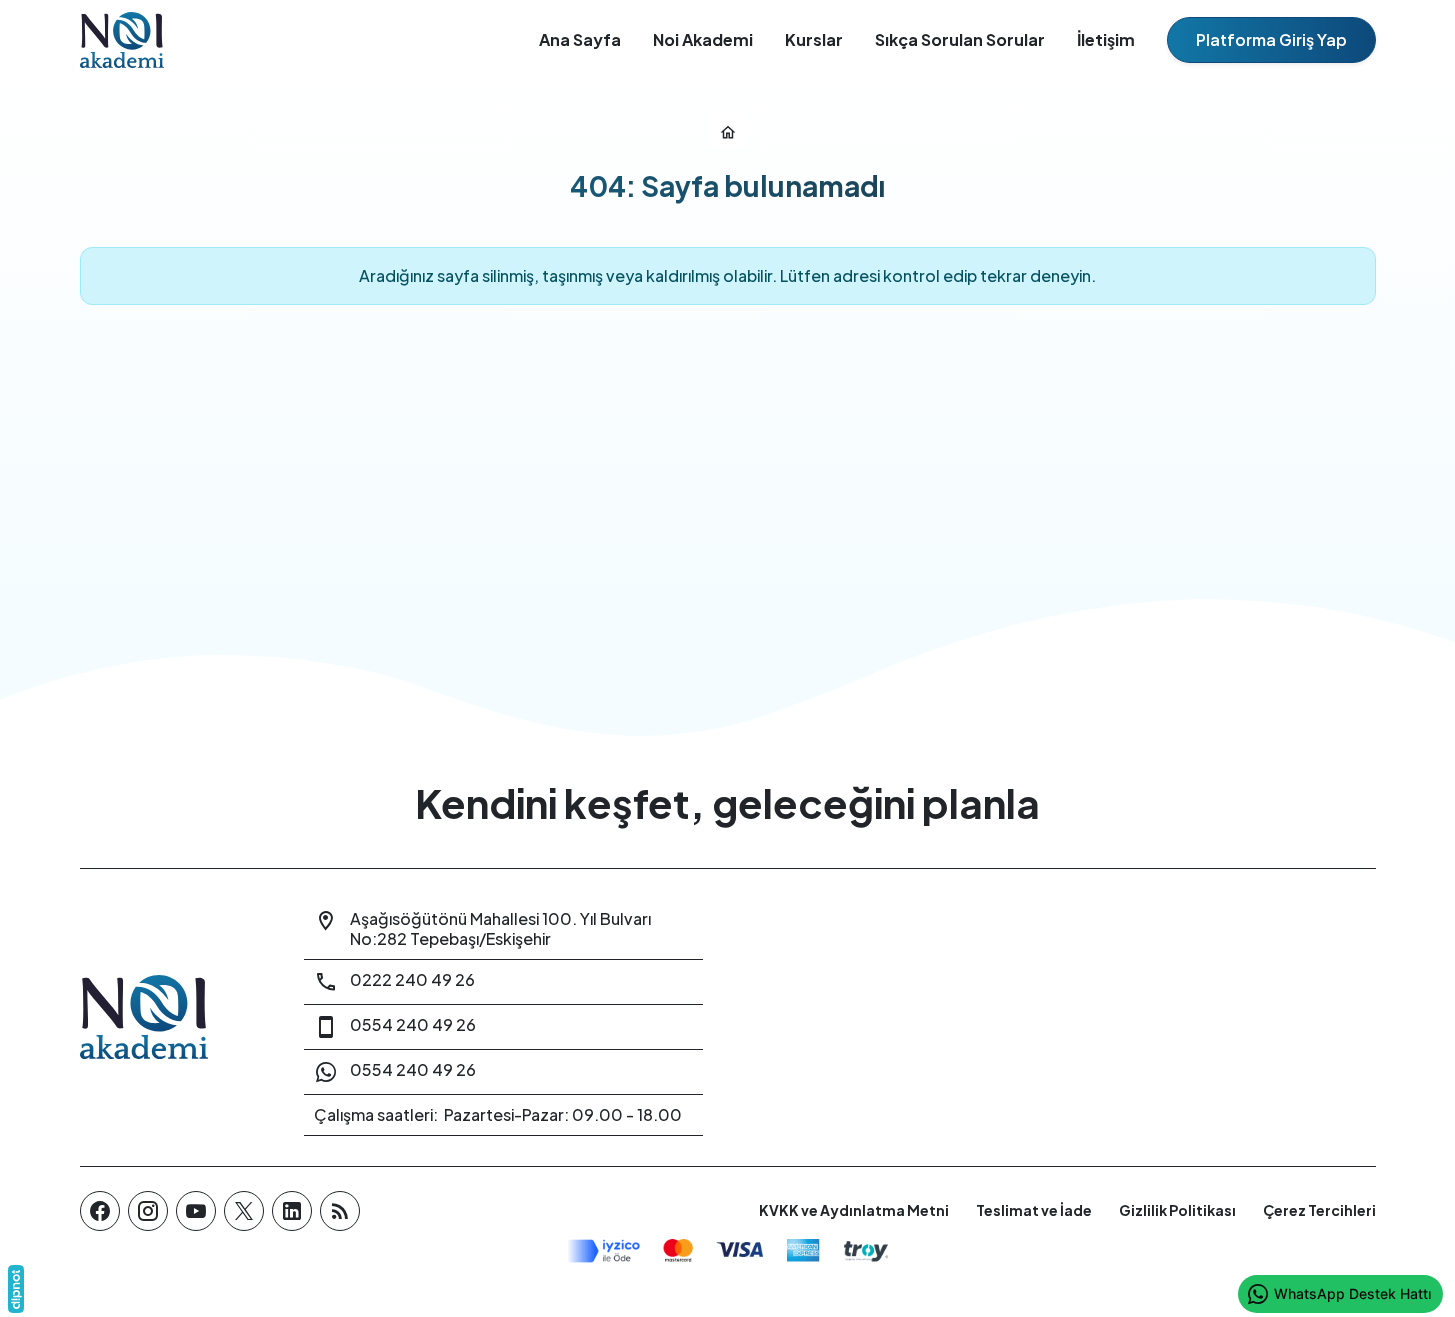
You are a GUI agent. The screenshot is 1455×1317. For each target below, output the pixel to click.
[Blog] (340, 1211)
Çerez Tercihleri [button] (1319, 1210)
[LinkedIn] (292, 1211)
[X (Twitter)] (244, 1211)
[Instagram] (148, 1211)
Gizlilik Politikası (1177, 1210)
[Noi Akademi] (168, 1017)
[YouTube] (196, 1211)
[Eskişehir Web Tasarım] (16, 1289)
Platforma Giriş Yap (1271, 39)
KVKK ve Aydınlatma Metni (854, 1210)
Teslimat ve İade (1034, 1210)
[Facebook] (100, 1211)
